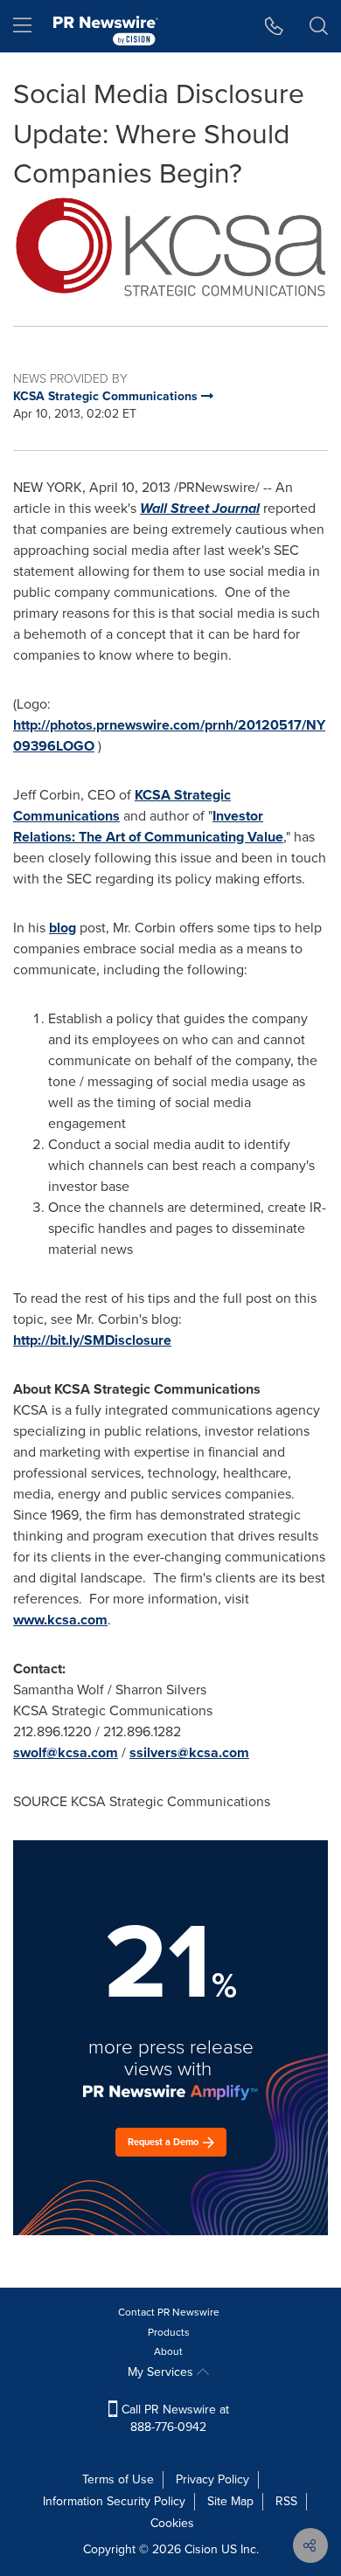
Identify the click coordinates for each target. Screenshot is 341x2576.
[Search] (319, 26)
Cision (201, 2549)
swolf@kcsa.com (66, 1752)
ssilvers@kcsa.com (189, 1752)
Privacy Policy (212, 2479)
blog (63, 928)
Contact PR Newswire (169, 2312)
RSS (286, 2501)
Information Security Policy (114, 2501)
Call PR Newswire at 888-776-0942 (174, 2418)
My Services (162, 2372)
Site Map (230, 2501)
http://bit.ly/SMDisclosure (92, 1340)
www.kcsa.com (60, 1620)
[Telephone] (274, 26)
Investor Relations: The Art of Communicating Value (148, 826)
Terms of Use (118, 2479)
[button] (170, 247)
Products (169, 2332)
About (168, 2351)
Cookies (172, 2523)
